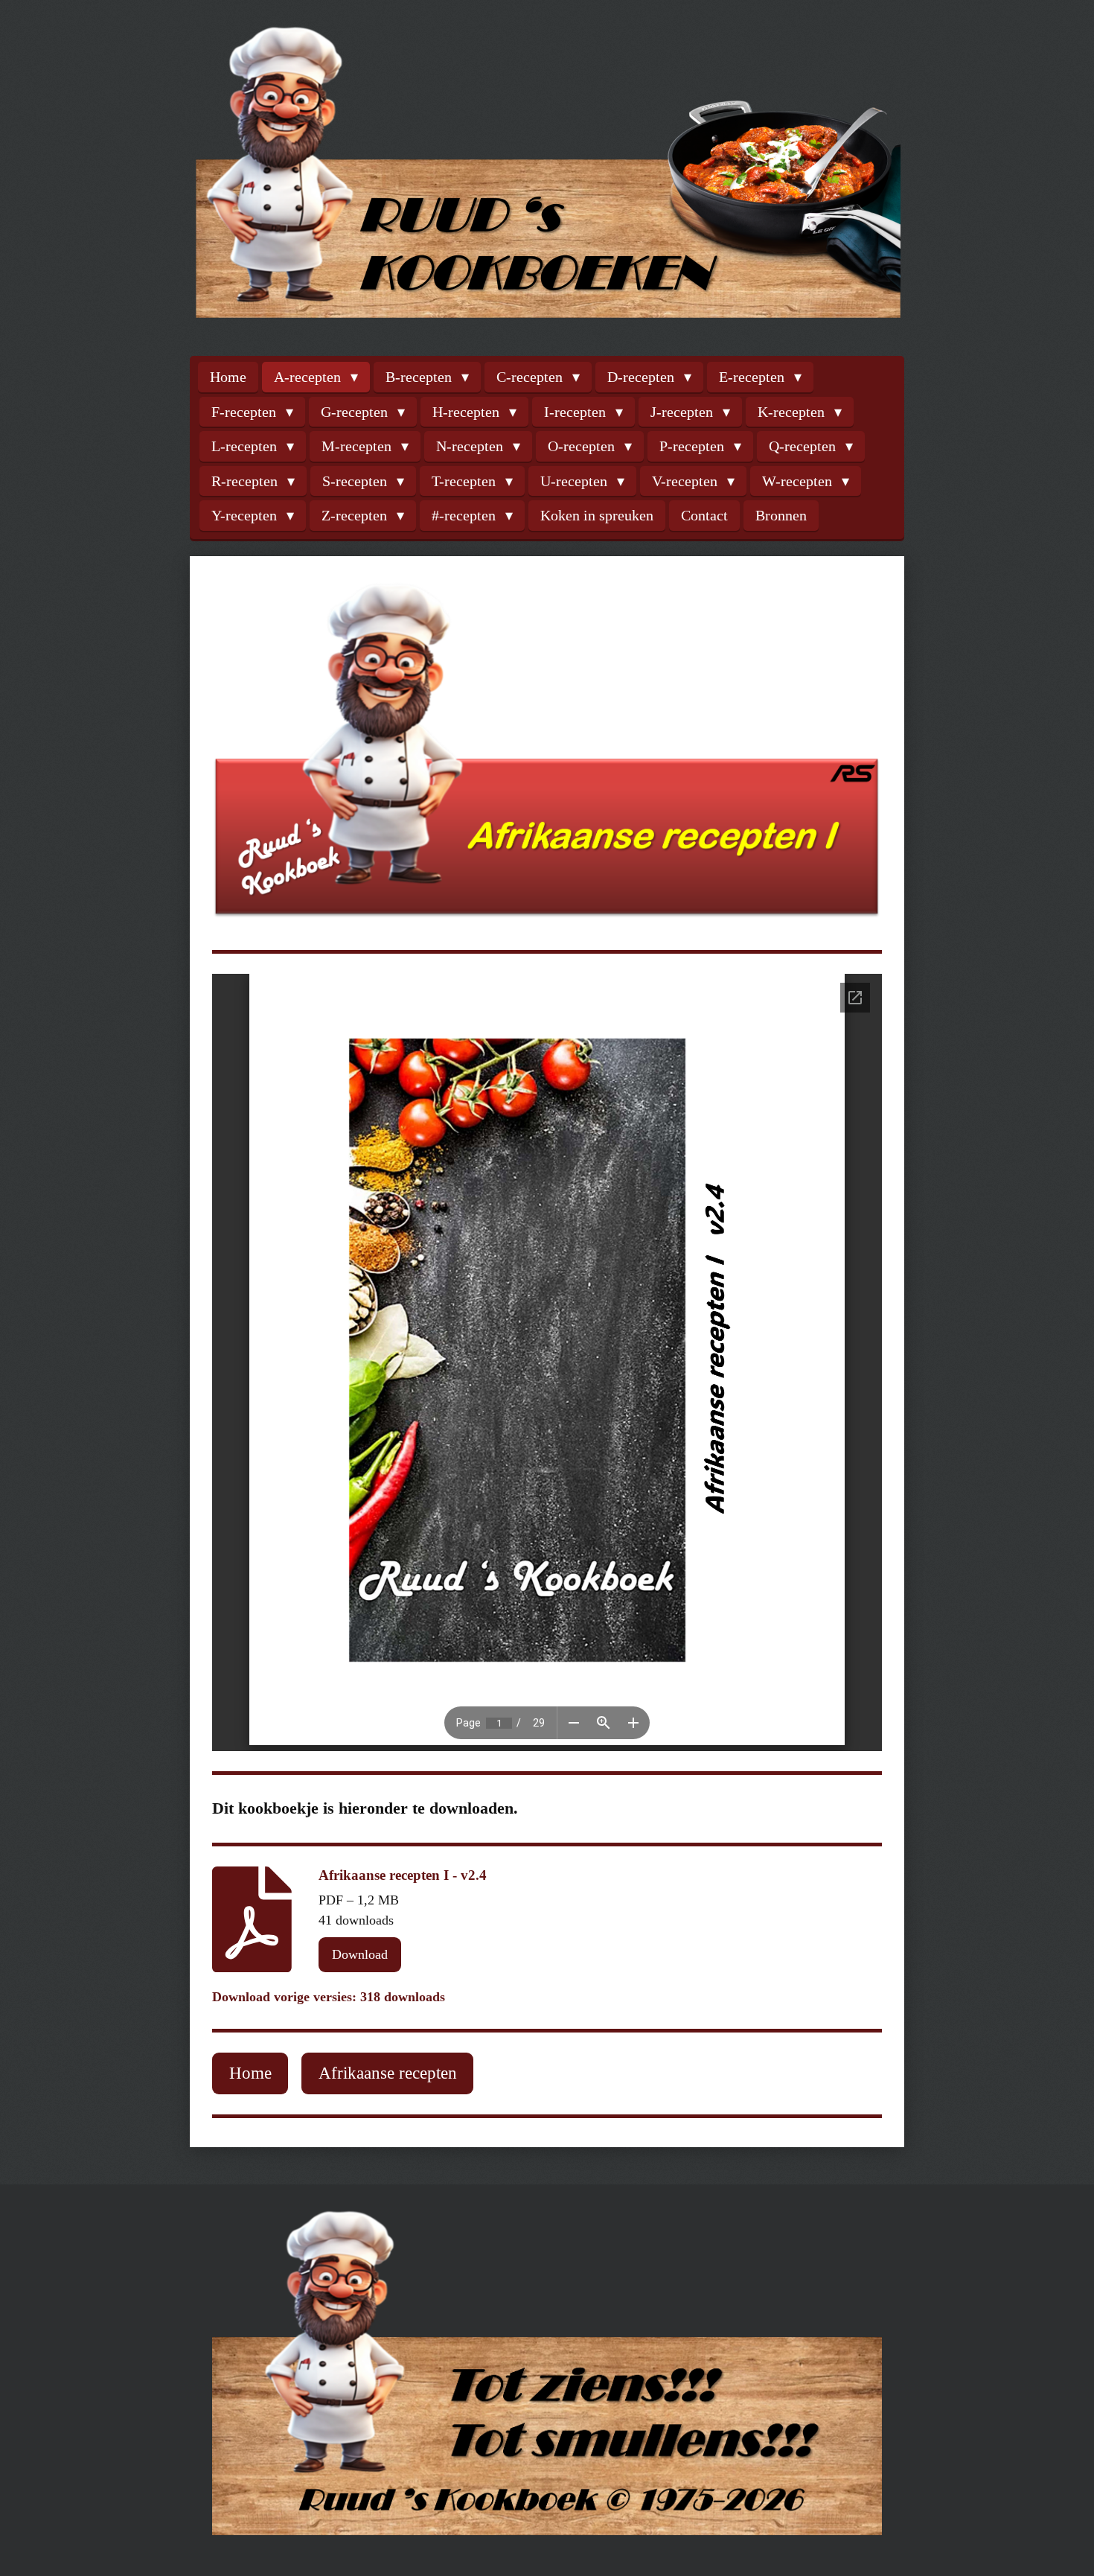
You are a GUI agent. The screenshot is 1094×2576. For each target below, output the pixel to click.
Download (360, 1954)
